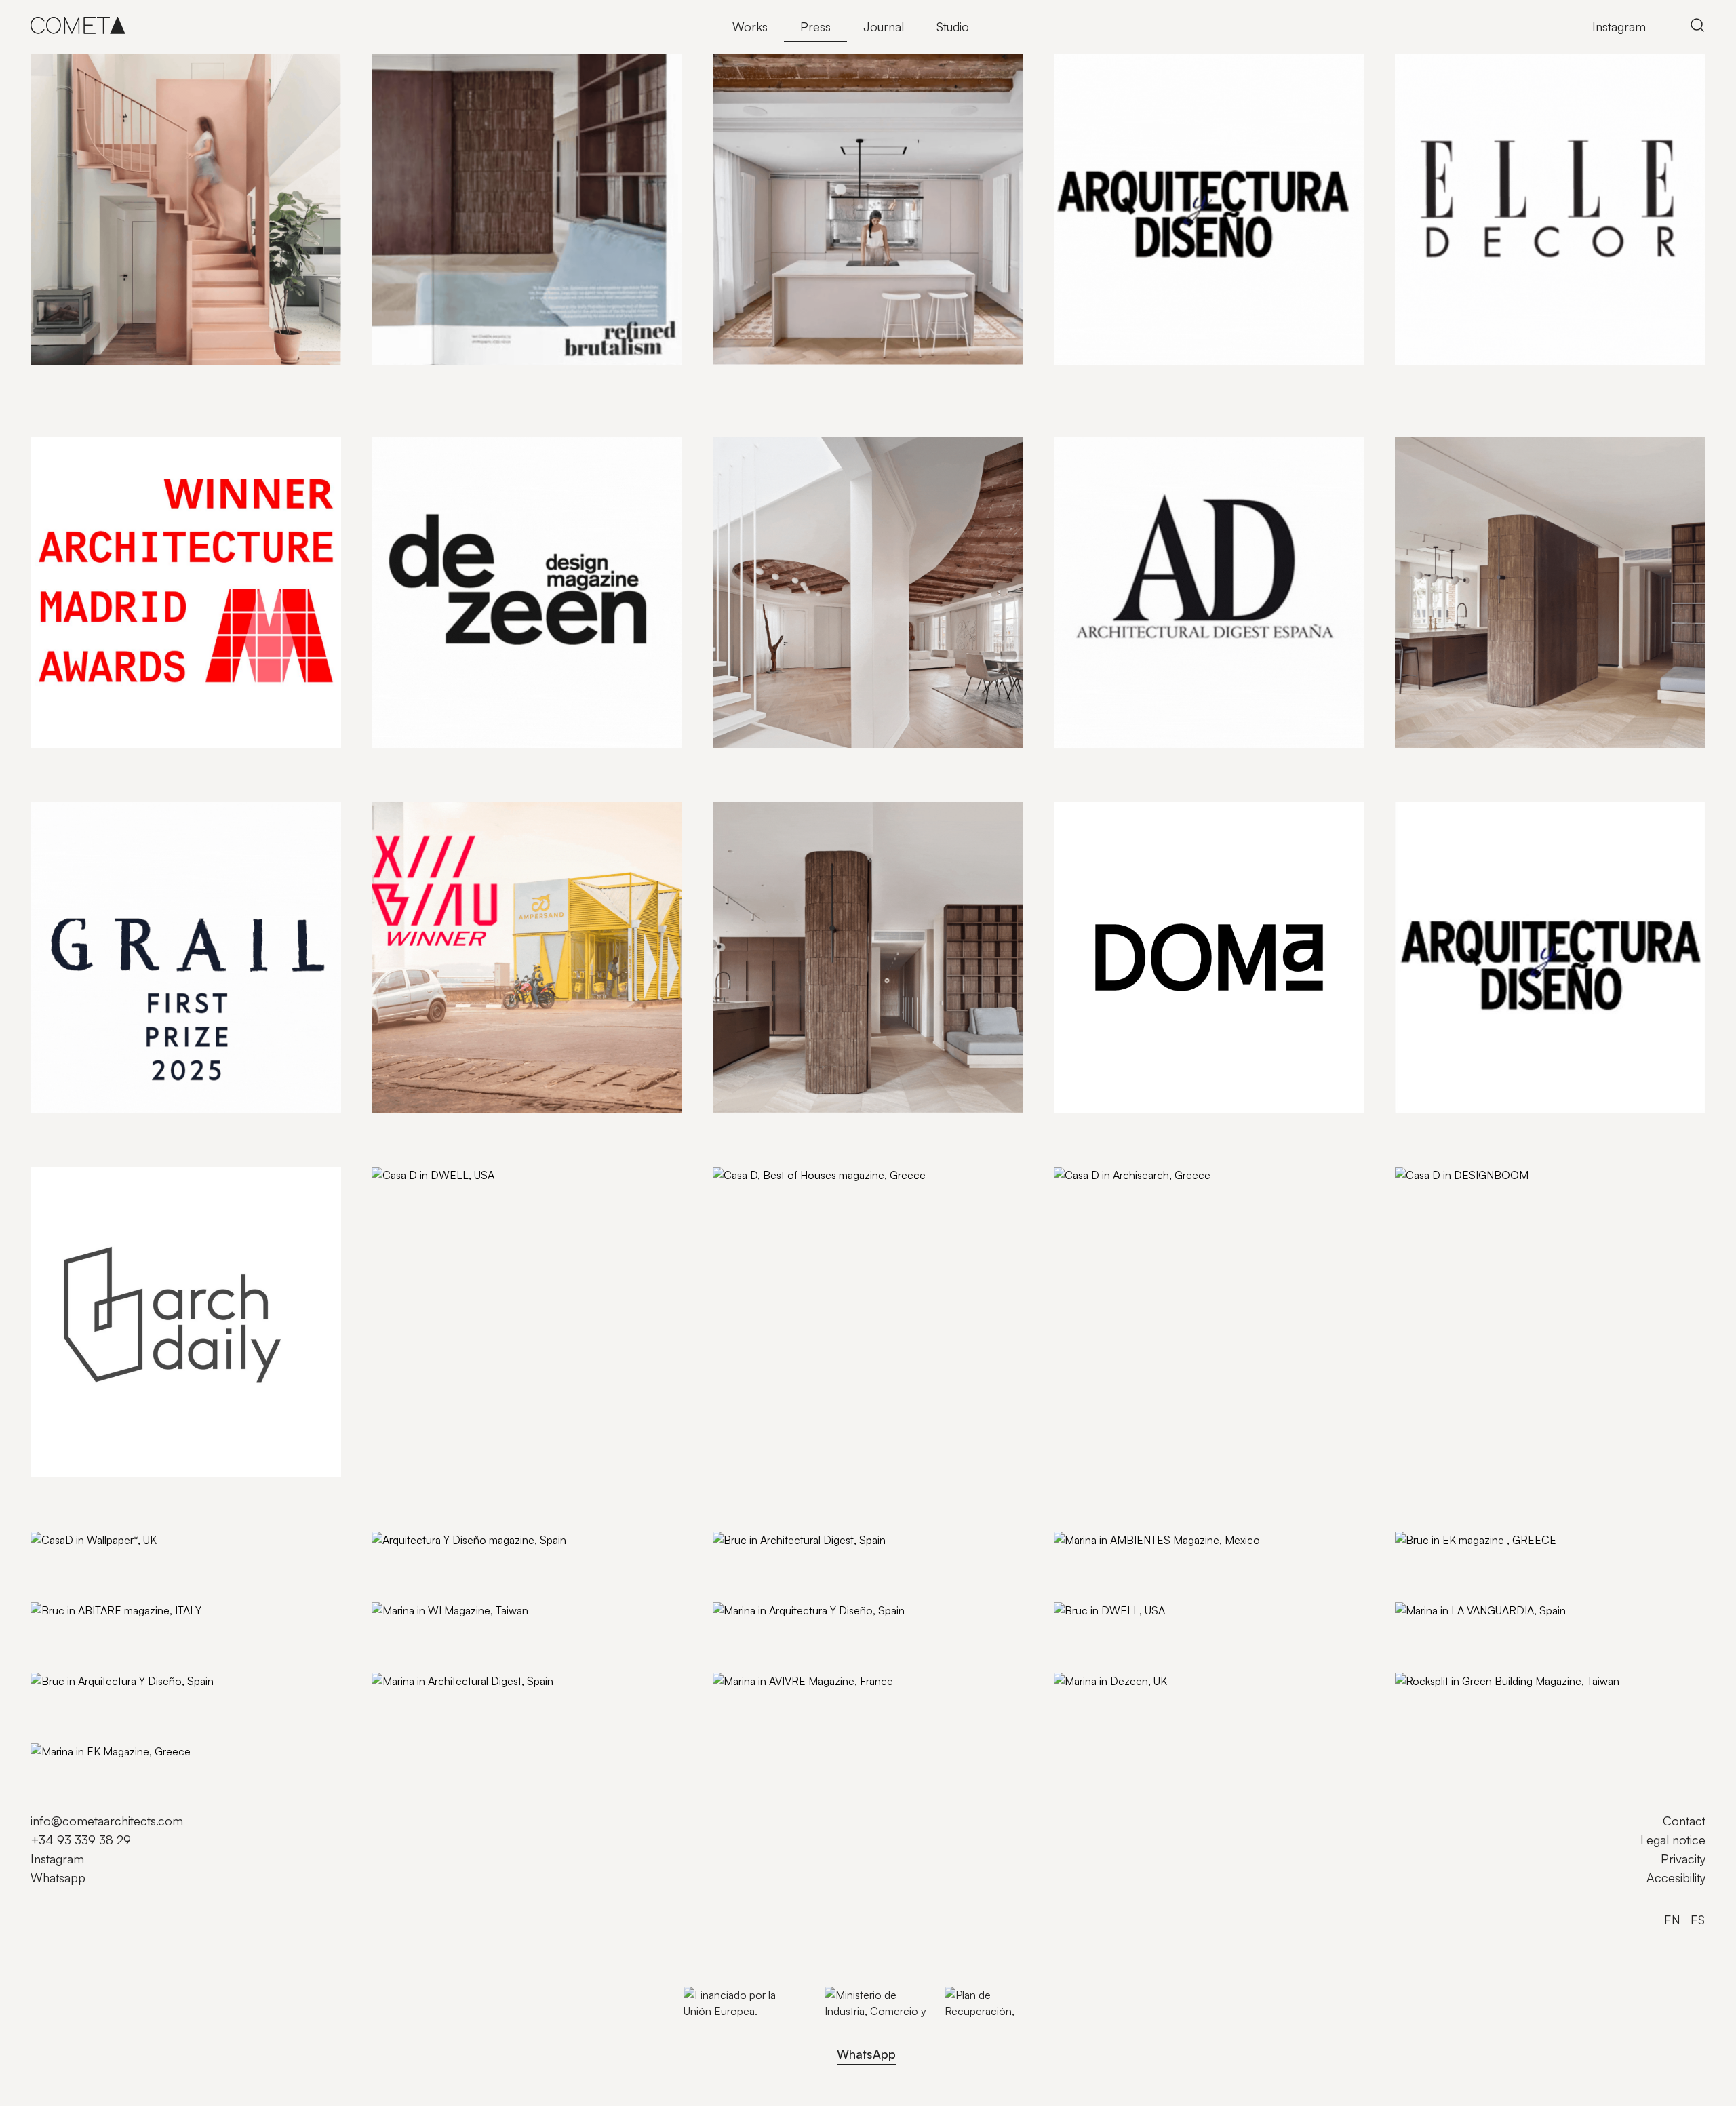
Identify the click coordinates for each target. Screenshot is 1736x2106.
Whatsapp (58, 1877)
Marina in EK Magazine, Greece (115, 1774)
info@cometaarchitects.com (107, 1821)
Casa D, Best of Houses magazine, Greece (826, 1197)
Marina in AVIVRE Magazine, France (809, 1703)
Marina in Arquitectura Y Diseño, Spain (814, 1633)
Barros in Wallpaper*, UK (780, 1127)
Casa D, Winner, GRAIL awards (113, 1127)
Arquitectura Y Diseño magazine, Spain (475, 1562)
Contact (1684, 1821)
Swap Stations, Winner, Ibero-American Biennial (500, 1127)
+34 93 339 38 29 (81, 1840)
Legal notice (1673, 1840)
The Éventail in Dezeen (433, 762)
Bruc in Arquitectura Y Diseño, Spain (127, 1703)
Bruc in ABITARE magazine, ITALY (121, 1633)
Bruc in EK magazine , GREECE (1479, 1562)
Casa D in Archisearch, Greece (1137, 1197)
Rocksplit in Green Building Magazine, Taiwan (1514, 1703)
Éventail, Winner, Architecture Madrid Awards (152, 762)
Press (815, 26)
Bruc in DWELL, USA (1110, 1633)
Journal (884, 26)
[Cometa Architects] (78, 25)
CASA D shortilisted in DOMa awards (1152, 1127)
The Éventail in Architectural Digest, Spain (1164, 762)
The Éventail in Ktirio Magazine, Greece (817, 379)
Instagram (1619, 26)
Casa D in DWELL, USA (434, 1197)
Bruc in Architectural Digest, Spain (803, 1562)
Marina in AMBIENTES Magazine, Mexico (1163, 1562)
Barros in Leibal (1437, 762)
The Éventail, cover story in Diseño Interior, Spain (844, 762)
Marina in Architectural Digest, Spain (468, 1703)
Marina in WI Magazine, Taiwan (453, 1633)
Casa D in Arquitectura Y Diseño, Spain (1498, 1127)
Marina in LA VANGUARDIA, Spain (1486, 1633)
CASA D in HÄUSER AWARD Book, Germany (152, 379)
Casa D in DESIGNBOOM (1463, 1197)
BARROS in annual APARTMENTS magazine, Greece (512, 379)
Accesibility (1676, 1877)
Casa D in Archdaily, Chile (99, 1492)
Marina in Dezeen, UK (1112, 1703)
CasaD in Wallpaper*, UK (97, 1562)
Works (750, 26)
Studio (953, 26)
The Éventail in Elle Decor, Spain (1481, 379)
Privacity (1683, 1859)
